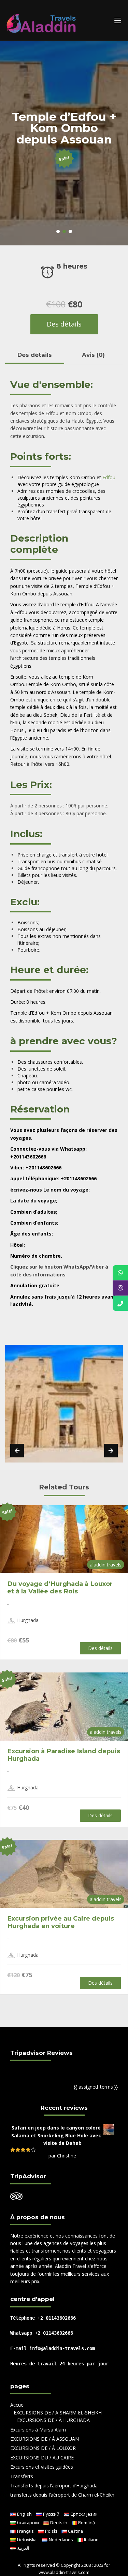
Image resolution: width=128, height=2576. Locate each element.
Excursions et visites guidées (42, 2467)
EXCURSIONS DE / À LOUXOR (43, 2448)
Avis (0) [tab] (93, 355)
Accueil (18, 2405)
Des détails (64, 324)
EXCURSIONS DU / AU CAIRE (42, 2458)
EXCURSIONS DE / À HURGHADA (53, 2420)
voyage (47, 1201)
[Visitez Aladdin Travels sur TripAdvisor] (16, 2198)
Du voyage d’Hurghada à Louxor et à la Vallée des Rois (60, 1587)
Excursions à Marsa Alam (38, 2430)
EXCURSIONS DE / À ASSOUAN (45, 2439)
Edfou (109, 477)
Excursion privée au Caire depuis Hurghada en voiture (61, 1922)
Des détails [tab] (35, 355)
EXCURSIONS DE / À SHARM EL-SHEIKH (58, 2413)
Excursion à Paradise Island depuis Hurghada (64, 1755)
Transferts (22, 2476)
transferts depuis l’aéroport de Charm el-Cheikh (62, 2495)
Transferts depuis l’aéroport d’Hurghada (54, 2486)
